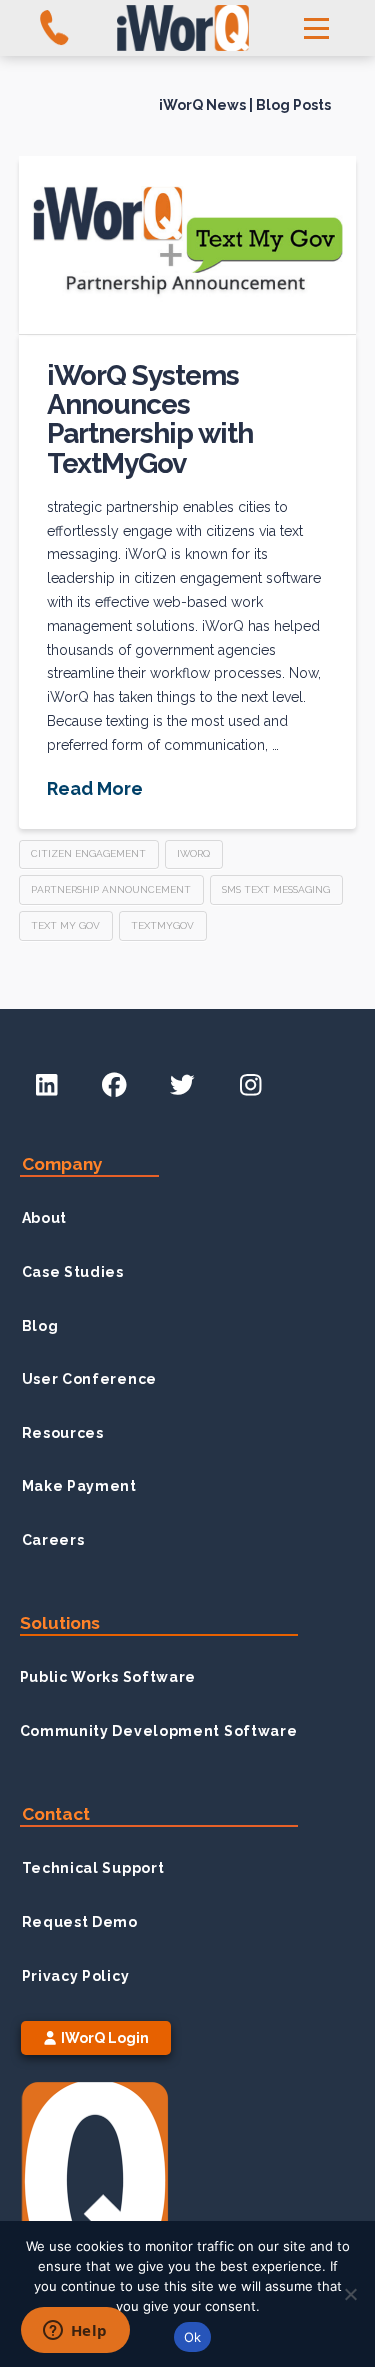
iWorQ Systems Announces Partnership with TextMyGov (150, 419)
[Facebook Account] (114, 1086)
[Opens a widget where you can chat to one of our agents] (75, 2332)
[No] (350, 2294)
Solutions (60, 1623)
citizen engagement (88, 853)
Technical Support (93, 1868)
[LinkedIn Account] (47, 1086)
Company (62, 1164)
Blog (40, 1326)
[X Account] (182, 1086)
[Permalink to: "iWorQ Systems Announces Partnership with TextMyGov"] (188, 245)
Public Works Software (108, 1677)
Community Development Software (159, 1731)
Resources (63, 1433)
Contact (56, 1814)
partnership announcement (111, 889)
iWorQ (193, 853)
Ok (193, 2337)
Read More (95, 788)
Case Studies (73, 1272)
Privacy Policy (76, 1976)
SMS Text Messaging (276, 889)
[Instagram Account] (250, 1086)
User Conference (90, 1379)
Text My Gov (65, 925)
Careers (53, 1540)
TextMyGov (162, 925)
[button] (317, 28)
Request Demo (80, 1922)
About (45, 1218)
